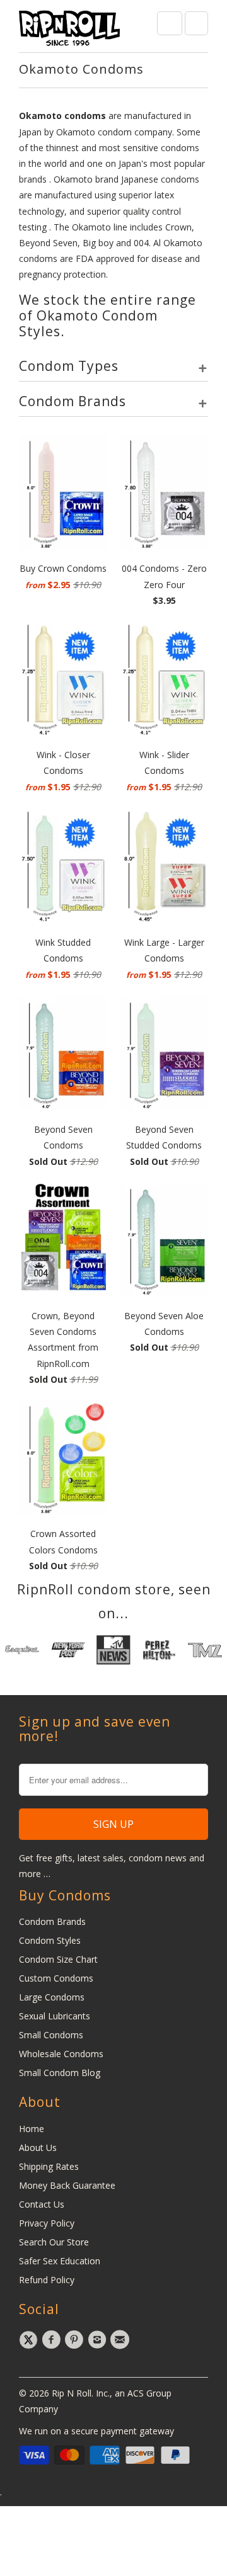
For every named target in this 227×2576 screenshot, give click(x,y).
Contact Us (42, 2204)
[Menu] (170, 23)
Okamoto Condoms (81, 69)
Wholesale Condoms (61, 2054)
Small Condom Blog (60, 2073)
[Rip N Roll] (69, 31)
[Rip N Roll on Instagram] (99, 2340)
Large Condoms (52, 1997)
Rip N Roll (72, 2393)
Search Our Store (54, 2242)
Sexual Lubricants (55, 2016)
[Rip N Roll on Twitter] (30, 2340)
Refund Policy (47, 2280)
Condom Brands (52, 1921)
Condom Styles (50, 1940)
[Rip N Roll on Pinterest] (76, 2340)
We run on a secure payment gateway (96, 2431)
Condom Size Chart (58, 1959)
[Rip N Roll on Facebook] (53, 2340)
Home (32, 2129)
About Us (38, 2148)
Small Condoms (51, 2035)
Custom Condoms (56, 1978)
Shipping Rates (49, 2166)
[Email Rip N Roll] (122, 2340)
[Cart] (196, 23)
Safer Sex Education (60, 2261)
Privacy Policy (47, 2223)
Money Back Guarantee (67, 2185)
